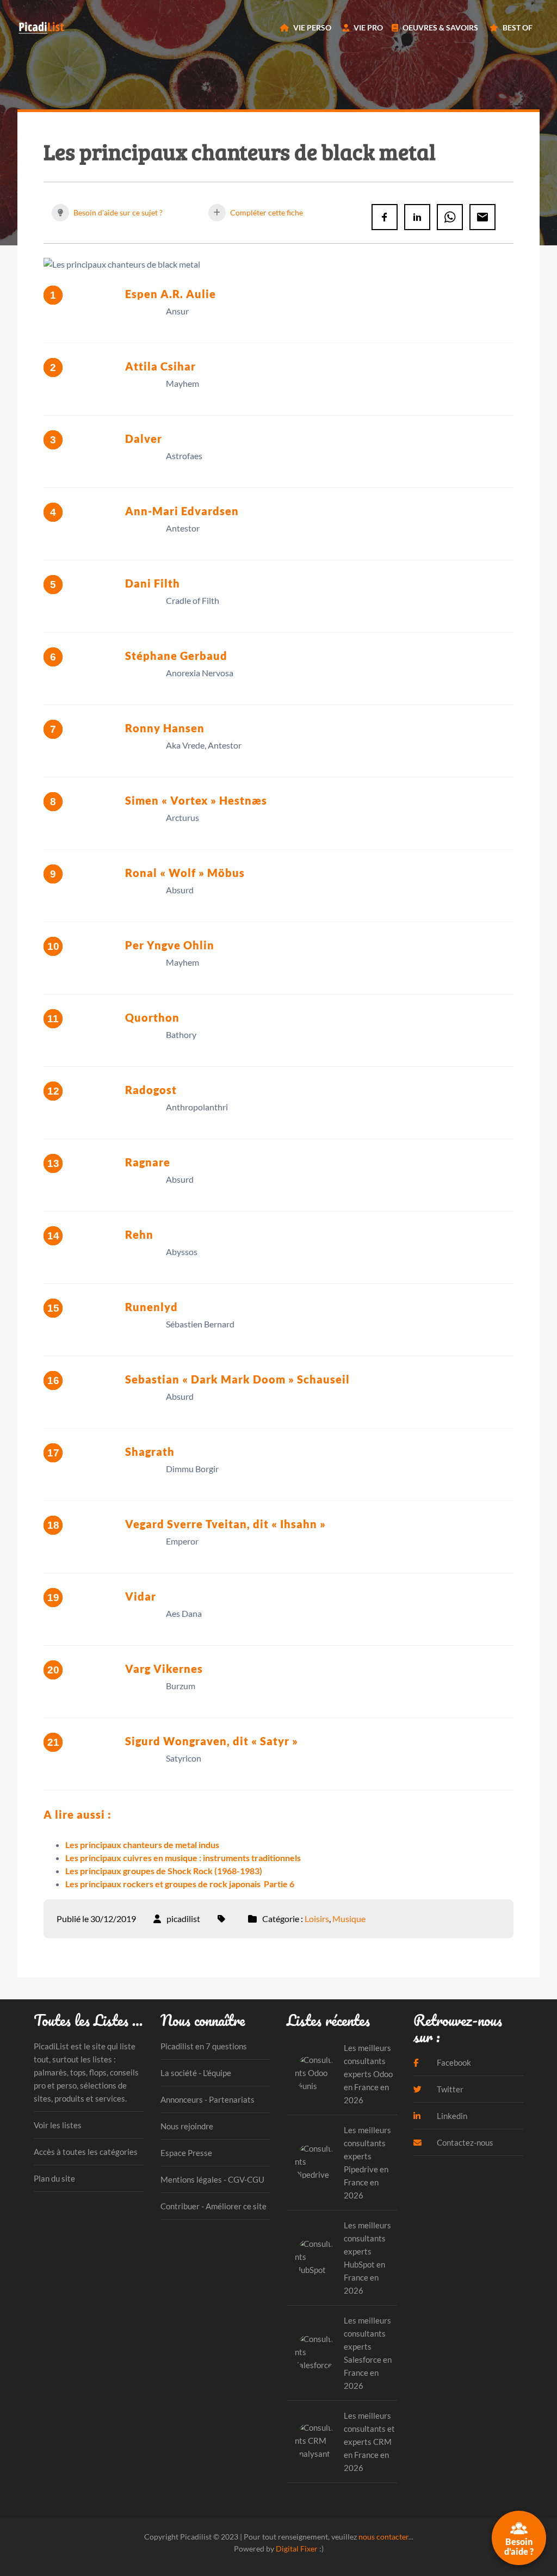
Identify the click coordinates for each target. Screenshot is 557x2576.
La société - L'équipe (196, 2073)
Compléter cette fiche (266, 212)
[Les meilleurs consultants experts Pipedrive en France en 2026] (315, 2162)
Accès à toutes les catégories (86, 2152)
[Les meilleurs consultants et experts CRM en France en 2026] (315, 2441)
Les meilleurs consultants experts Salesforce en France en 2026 (368, 2353)
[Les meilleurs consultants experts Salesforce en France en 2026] (315, 2353)
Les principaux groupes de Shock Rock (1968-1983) (164, 1871)
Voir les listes (58, 2125)
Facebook (453, 2062)
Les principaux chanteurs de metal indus (142, 1845)
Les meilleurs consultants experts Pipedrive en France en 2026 (367, 2163)
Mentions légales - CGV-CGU (212, 2179)
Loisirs (317, 1919)
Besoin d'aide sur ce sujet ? (117, 212)
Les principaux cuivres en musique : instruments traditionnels (183, 1858)
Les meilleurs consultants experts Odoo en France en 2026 (368, 2074)
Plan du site (54, 2178)
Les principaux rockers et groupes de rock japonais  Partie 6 (180, 1884)
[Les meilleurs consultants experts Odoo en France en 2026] (315, 2074)
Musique (349, 1919)
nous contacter (383, 2537)
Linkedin (451, 2116)
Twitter (449, 2089)
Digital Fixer (297, 2549)
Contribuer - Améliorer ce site (213, 2206)
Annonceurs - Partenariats (208, 2099)
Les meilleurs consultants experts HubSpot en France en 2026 (367, 2258)
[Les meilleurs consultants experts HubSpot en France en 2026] (315, 2257)
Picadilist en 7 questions (204, 2046)
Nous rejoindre (187, 2126)
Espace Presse (186, 2153)
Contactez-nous (464, 2142)
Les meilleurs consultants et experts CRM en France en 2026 (369, 2442)
